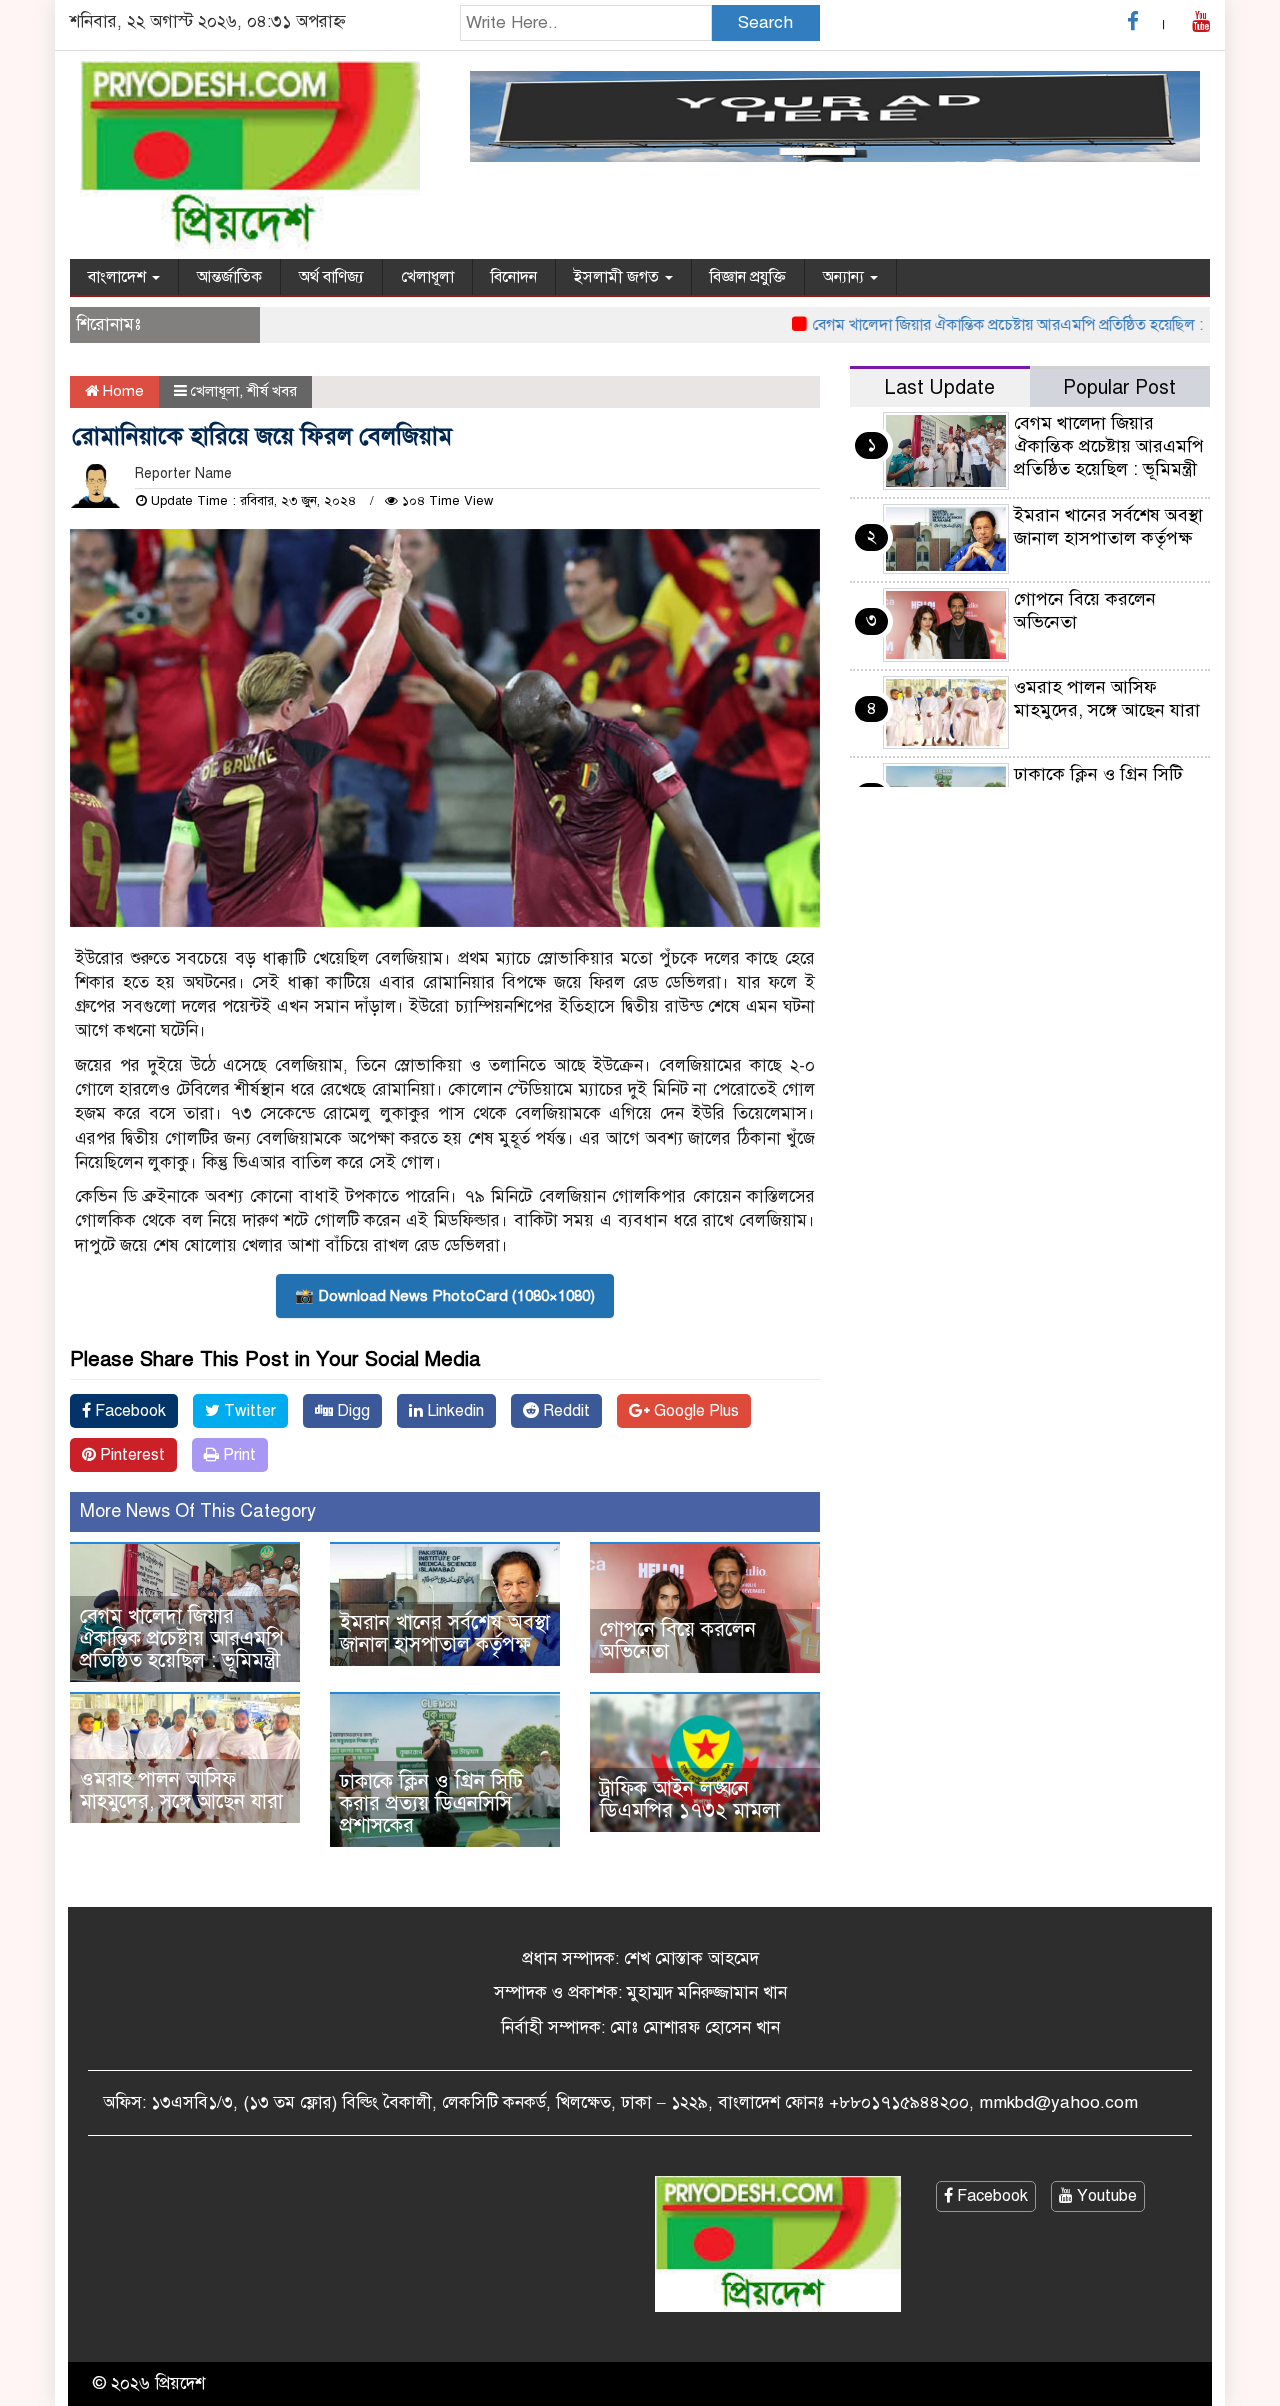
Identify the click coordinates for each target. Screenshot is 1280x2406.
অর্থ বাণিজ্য (331, 277)
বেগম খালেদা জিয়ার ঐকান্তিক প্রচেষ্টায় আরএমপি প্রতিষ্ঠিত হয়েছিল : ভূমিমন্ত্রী (993, 325)
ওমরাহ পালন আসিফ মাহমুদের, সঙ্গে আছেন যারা (181, 1790)
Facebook (128, 1411)
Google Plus (694, 1411)
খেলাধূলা (427, 277)
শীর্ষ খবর (272, 391)
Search (765, 22)
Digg (351, 1411)
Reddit (564, 1411)
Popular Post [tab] (1119, 387)
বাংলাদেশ (119, 277)
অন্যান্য (845, 277)
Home (121, 391)
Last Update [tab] (939, 387)
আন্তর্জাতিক (229, 277)
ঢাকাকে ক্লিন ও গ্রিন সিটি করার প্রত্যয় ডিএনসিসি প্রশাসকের (431, 1803)
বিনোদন (514, 277)
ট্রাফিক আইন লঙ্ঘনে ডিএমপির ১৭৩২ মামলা (690, 1799)
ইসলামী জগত (618, 277)
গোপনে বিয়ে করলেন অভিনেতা (678, 1640)
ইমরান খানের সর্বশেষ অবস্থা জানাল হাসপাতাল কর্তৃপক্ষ (445, 1633)
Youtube (1105, 2196)
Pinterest (130, 1455)
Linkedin (453, 1411)
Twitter (248, 1411)
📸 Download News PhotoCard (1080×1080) (445, 1296)
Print (237, 1455)
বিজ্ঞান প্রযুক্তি (748, 277)
